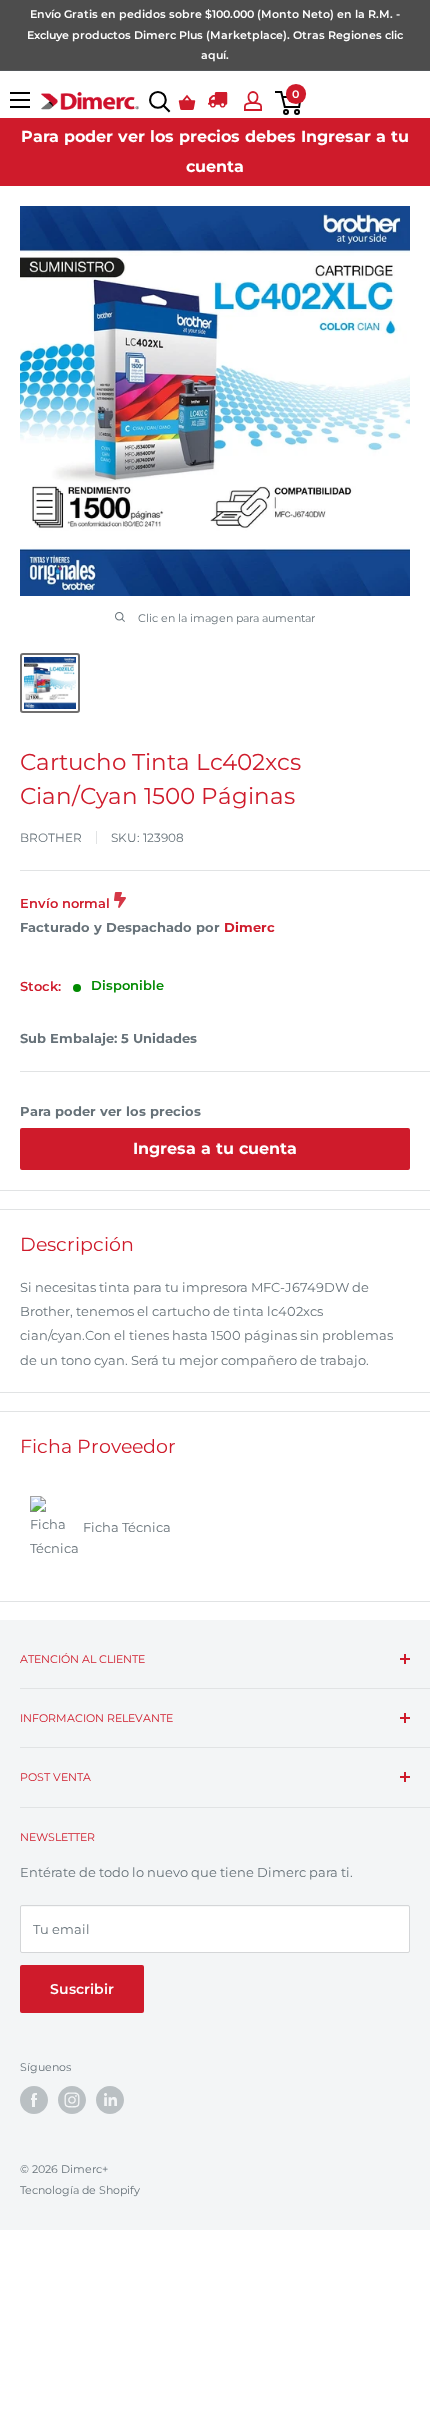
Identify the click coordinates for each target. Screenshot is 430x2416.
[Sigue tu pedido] (218, 103)
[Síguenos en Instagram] (72, 2100)
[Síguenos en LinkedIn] (110, 2100)
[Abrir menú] (20, 100)
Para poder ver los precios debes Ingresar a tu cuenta (215, 151)
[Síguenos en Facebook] (34, 2100)
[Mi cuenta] (249, 101)
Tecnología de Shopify (80, 2190)
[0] (284, 103)
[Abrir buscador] (155, 102)
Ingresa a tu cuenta (215, 1148)
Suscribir (82, 1989)
